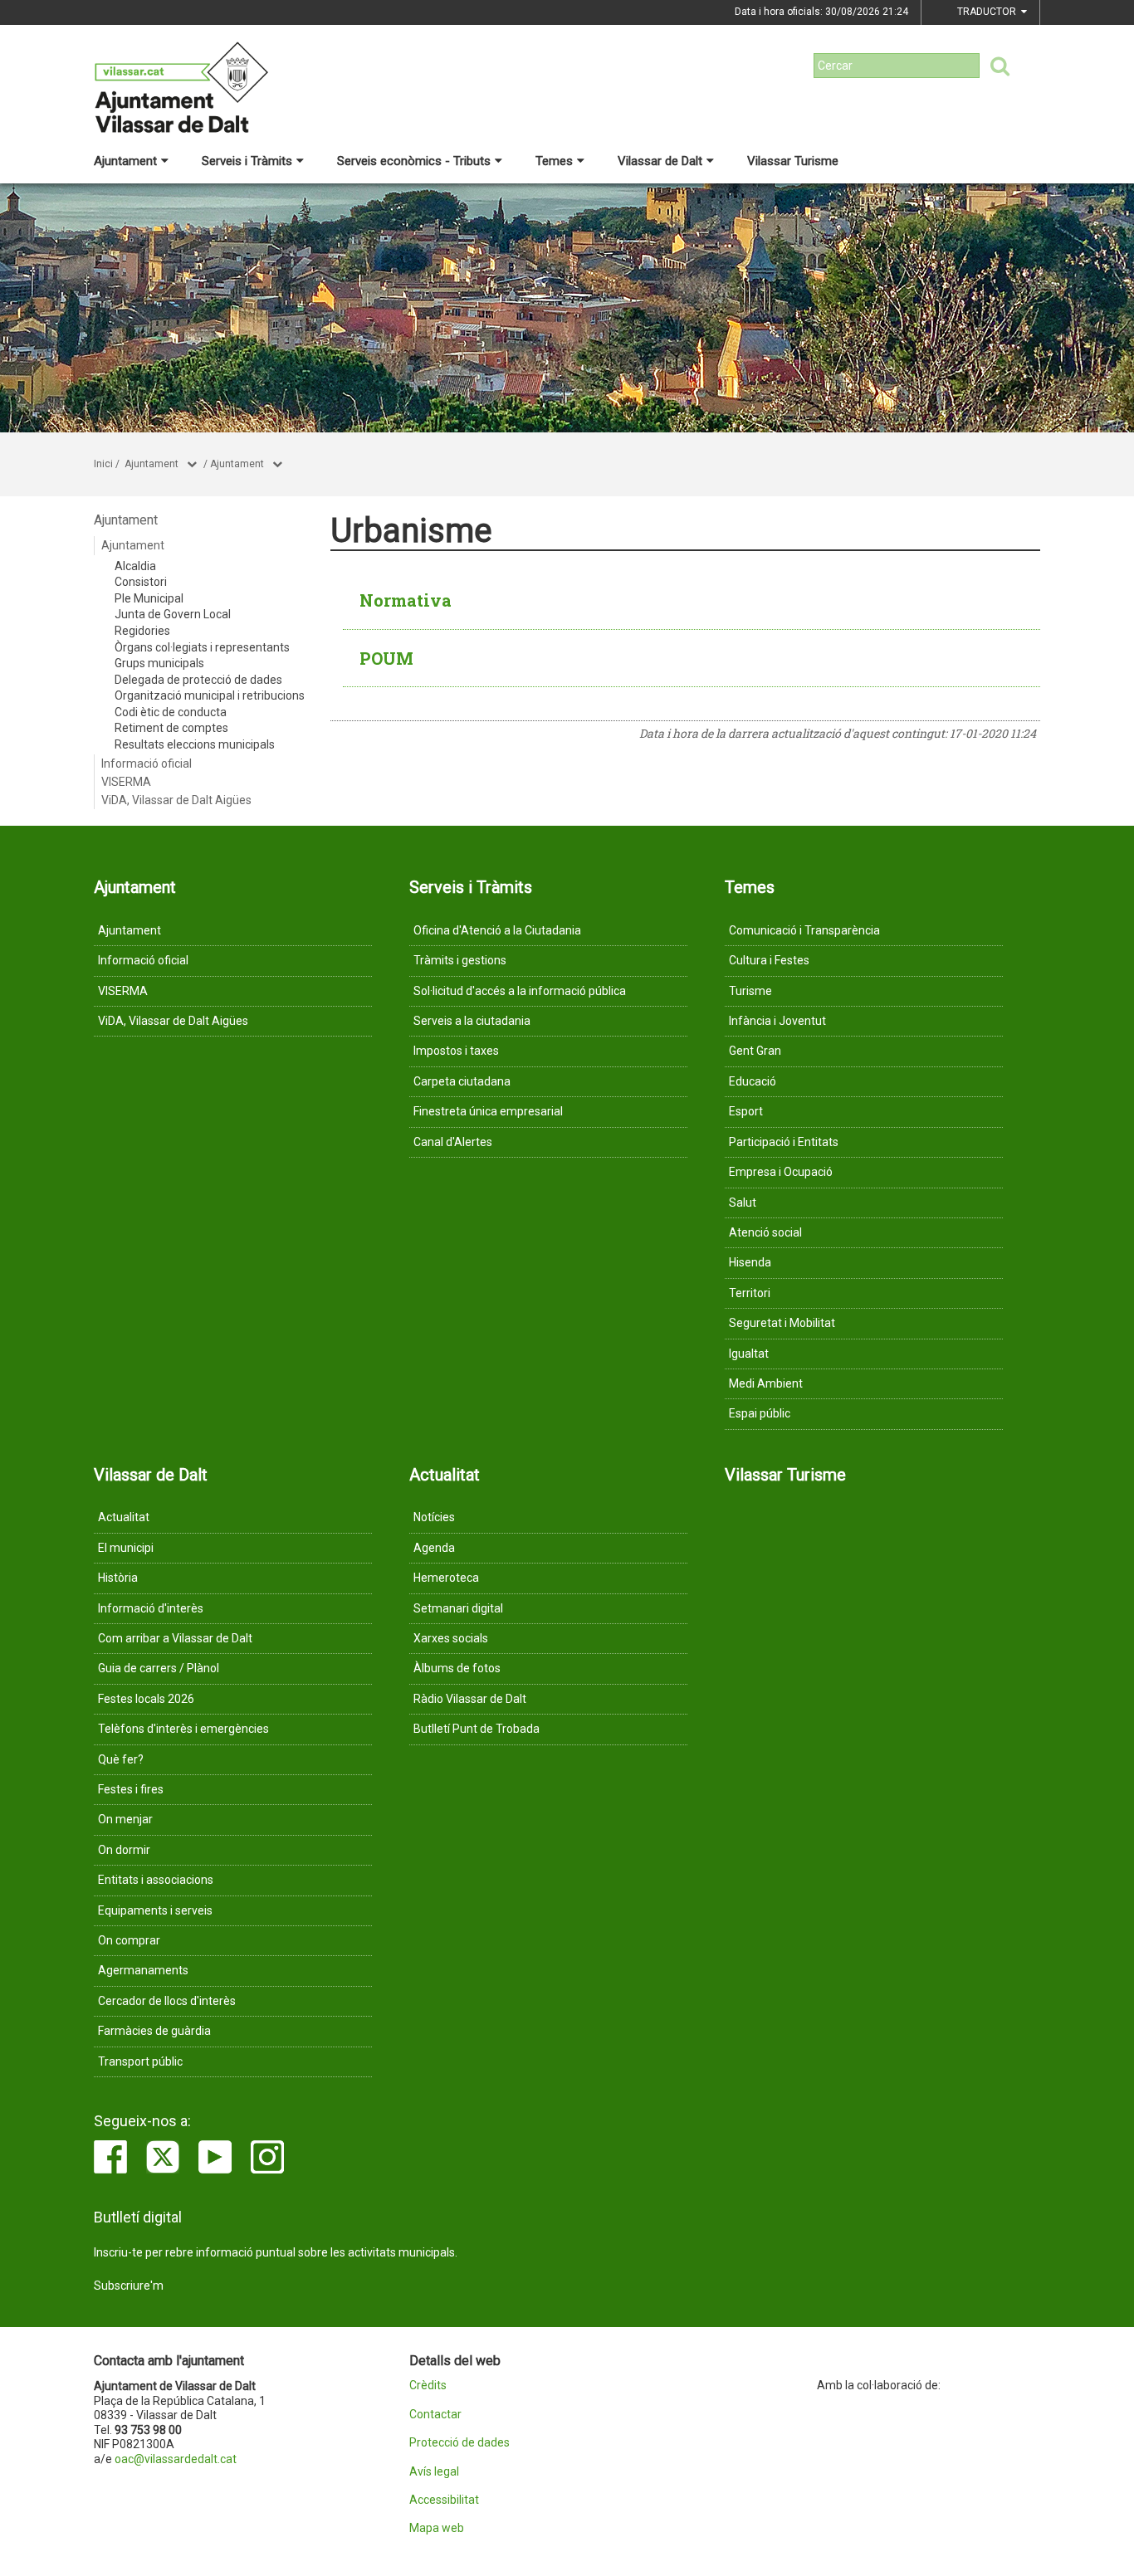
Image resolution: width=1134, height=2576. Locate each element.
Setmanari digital (458, 1608)
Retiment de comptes (171, 728)
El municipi (126, 1548)
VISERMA (126, 782)
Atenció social (765, 1232)
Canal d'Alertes (453, 1142)
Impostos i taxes (456, 1051)
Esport (746, 1111)
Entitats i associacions (156, 1880)
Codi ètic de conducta (171, 712)
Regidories (142, 631)
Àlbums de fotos (457, 1668)
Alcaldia (135, 566)
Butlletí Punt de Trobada (477, 1729)
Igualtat (749, 1354)
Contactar (435, 2415)
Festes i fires (131, 1789)
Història (118, 1578)
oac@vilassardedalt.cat (176, 2459)
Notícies (434, 1517)
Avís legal (434, 2472)
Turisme (750, 991)
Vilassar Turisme (793, 161)
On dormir (124, 1850)
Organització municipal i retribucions (210, 695)
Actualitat (124, 1517)
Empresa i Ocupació (781, 1172)
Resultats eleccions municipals (195, 744)
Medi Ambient (766, 1383)
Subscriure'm (129, 2286)
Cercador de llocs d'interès (167, 2001)
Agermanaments (143, 1970)
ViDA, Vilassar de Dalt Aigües (176, 800)
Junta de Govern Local (173, 614)
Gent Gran (755, 1051)
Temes (554, 161)
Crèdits (428, 2386)
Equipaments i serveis (155, 1910)
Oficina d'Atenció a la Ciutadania (497, 930)
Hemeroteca (446, 1578)
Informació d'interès (151, 1608)
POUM (386, 658)
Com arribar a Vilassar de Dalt (175, 1638)
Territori (750, 1293)
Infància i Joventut (777, 1021)
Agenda (434, 1548)
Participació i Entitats (784, 1142)
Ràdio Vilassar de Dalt (470, 1699)
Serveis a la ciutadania (472, 1021)
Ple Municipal (149, 598)
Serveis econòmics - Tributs (414, 161)
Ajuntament (125, 161)
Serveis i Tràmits (247, 161)
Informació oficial (147, 764)
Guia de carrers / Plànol (159, 1668)
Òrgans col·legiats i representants (202, 647)
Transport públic (140, 2061)
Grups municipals (159, 663)
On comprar (129, 1940)
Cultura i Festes (769, 960)
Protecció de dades (459, 2443)
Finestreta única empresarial (488, 1111)
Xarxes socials (451, 1638)
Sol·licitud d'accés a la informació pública (520, 991)
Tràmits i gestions (460, 960)
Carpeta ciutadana (462, 1081)
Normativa (406, 600)
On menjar (125, 1819)
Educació (753, 1081)
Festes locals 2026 (146, 1699)
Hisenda (750, 1262)
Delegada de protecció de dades (198, 680)
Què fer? (121, 1759)
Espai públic (760, 1413)
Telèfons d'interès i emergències (183, 1729)
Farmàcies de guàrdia (154, 2031)
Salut (743, 1203)
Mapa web (437, 2528)
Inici (103, 464)
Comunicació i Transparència (804, 930)
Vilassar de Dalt (660, 161)
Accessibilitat (444, 2500)
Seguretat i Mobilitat (782, 1323)
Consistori (141, 582)
